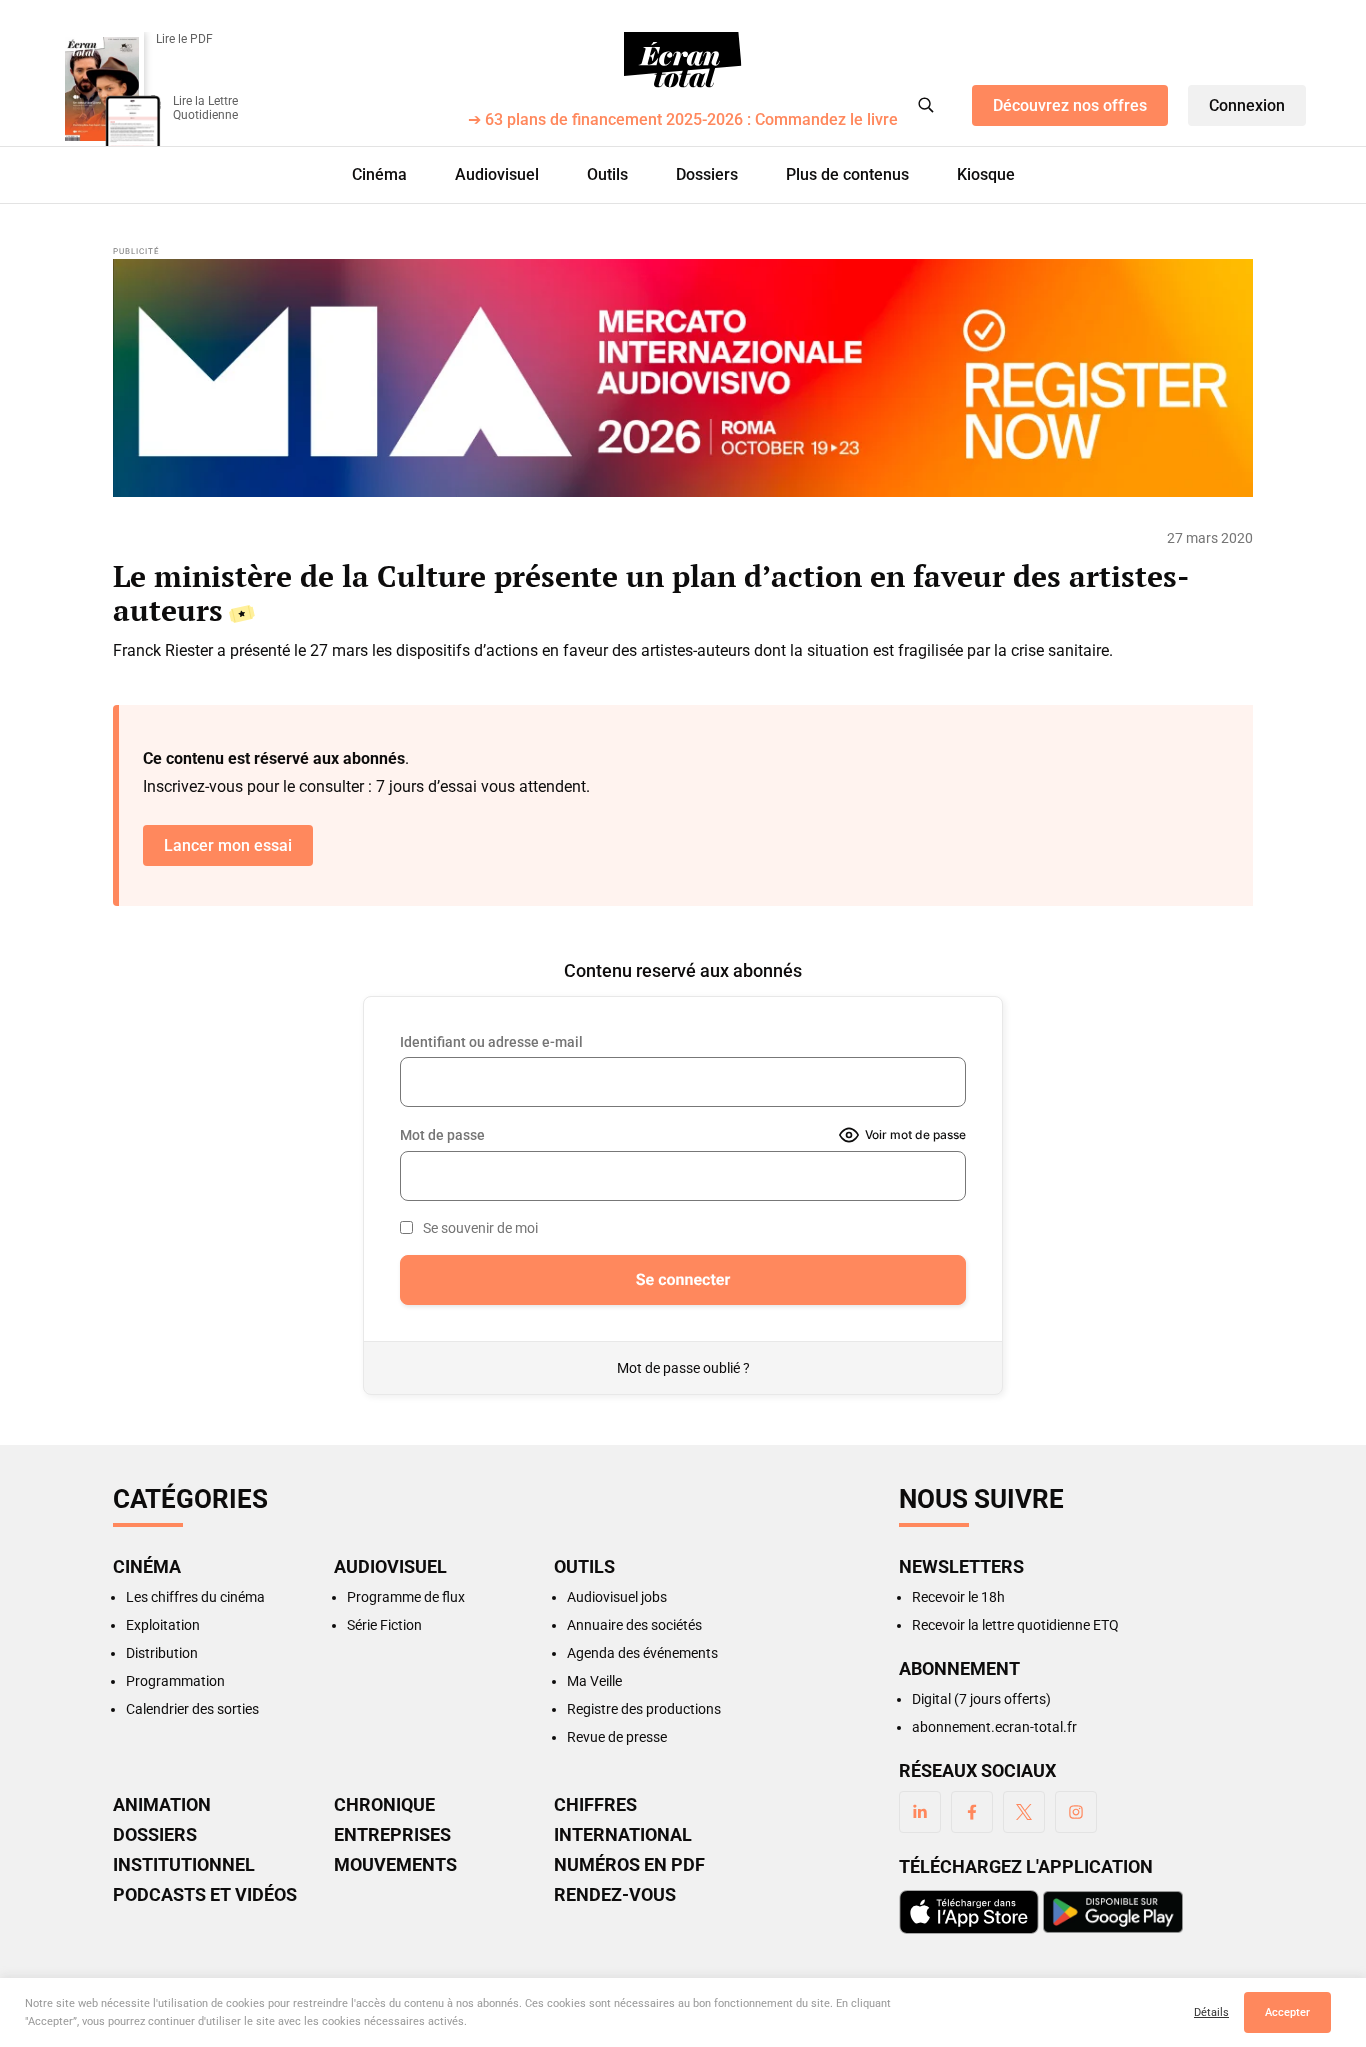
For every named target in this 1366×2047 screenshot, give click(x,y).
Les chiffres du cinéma (195, 1597)
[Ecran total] (683, 60)
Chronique (384, 1805)
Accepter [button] (1287, 2012)
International (623, 1835)
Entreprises (392, 1835)
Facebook (972, 1812)
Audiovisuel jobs (617, 1597)
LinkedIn (920, 1812)
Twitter (1024, 1812)
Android (1113, 1912)
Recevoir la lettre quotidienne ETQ (1015, 1625)
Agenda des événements (642, 1653)
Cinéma (379, 174)
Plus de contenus (847, 174)
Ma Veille (594, 1681)
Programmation (175, 1681)
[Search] (926, 105)
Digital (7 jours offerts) (981, 1699)
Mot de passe (442, 1135)
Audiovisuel (497, 174)
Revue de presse (617, 1737)
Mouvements (395, 1865)
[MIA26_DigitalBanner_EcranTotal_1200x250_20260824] (683, 378)
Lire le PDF (184, 39)
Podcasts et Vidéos (205, 1895)
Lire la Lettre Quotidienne (205, 108)
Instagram (1076, 1812)
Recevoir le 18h (958, 1597)
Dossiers (707, 174)
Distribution (162, 1653)
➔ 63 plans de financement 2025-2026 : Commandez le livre (683, 120)
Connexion (1247, 105)
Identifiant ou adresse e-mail (491, 1042)
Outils (607, 174)
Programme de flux (406, 1597)
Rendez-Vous (615, 1895)
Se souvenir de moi (480, 1228)
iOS (969, 1912)
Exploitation (163, 1625)
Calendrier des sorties (192, 1709)
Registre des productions (644, 1709)
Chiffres (595, 1805)
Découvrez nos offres (1070, 105)
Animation (162, 1805)
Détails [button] (1211, 2012)
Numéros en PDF (629, 1865)
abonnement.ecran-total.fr (994, 1727)
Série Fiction (384, 1625)
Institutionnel (184, 1865)
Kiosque (986, 174)
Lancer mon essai (228, 845)
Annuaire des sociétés (634, 1625)
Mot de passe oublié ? (683, 1368)
